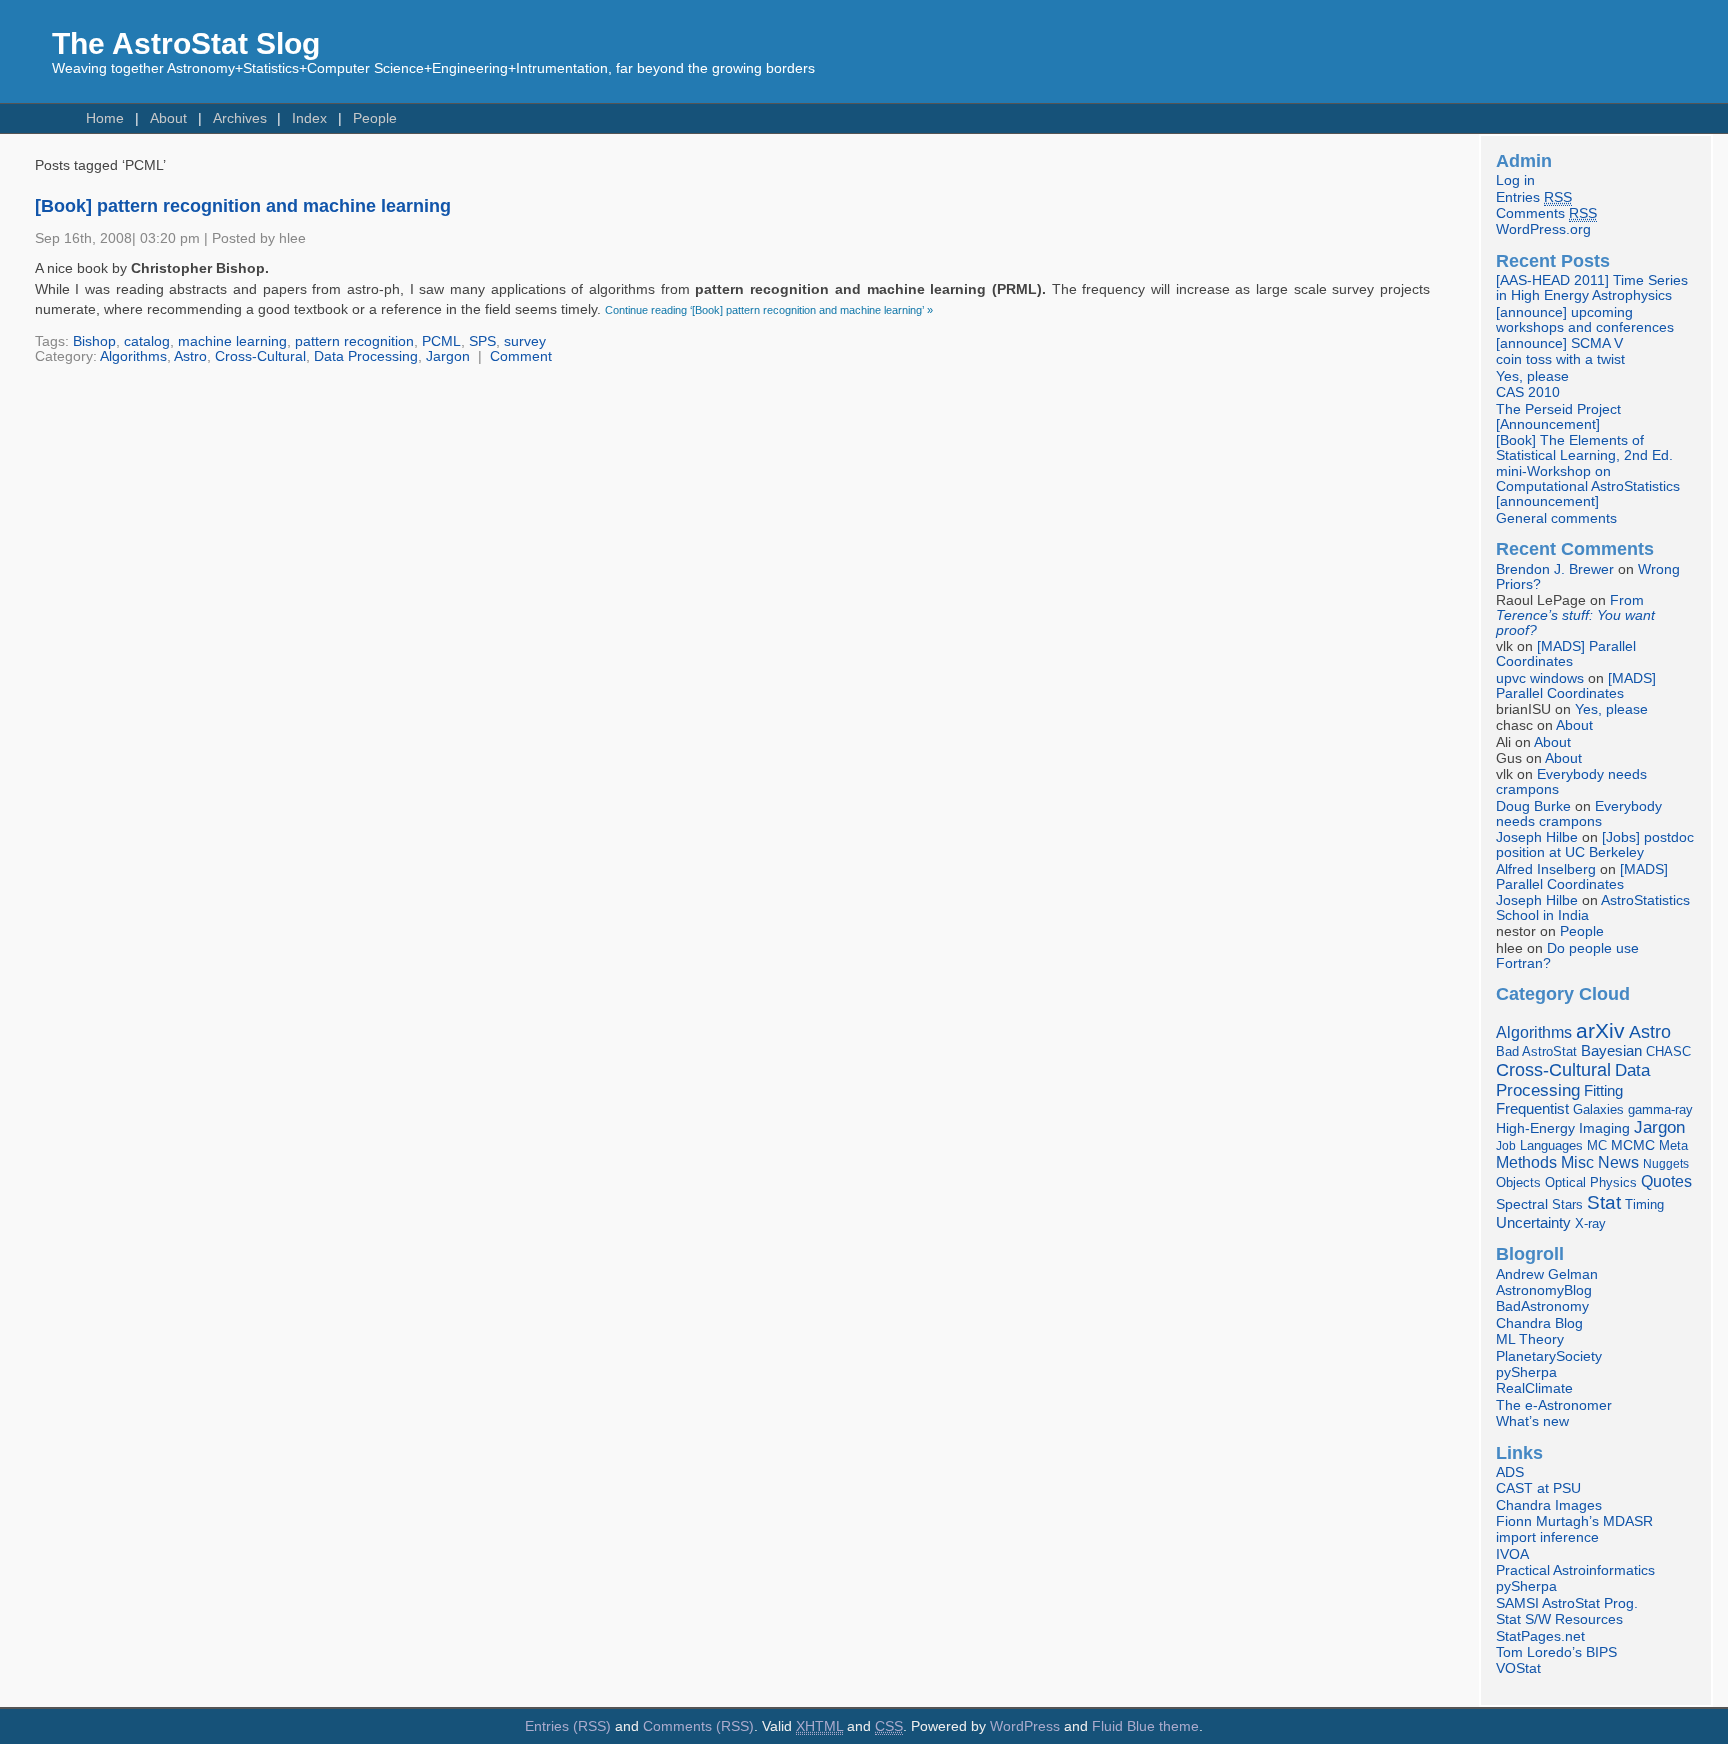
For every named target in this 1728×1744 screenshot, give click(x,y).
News (1618, 1162)
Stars (1567, 1204)
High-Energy (1535, 1128)
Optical (1565, 1182)
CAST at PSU (1538, 1488)
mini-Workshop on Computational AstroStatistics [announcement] (1588, 486)
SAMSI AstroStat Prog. (1567, 1603)
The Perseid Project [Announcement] (1558, 417)
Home (105, 118)
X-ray (1590, 1223)
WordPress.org (1543, 229)
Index (309, 118)
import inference (1547, 1537)
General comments (1556, 518)
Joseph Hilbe (1537, 837)
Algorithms (133, 356)
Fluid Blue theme (1145, 1726)
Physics (1613, 1182)
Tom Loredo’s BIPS (1556, 1652)
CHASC (1668, 1051)
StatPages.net (1540, 1636)
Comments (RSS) (698, 1726)
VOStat (1518, 1668)
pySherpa (1526, 1372)
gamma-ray (1660, 1109)
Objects (1518, 1182)
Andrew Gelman (1547, 1274)
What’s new (1532, 1421)
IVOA (1512, 1554)
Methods (1526, 1162)
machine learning (232, 341)
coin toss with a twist (1560, 359)
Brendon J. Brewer (1555, 569)
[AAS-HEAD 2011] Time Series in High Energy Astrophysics (1592, 288)
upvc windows (1540, 678)
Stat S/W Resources (1559, 1619)
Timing (1644, 1204)
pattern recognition (354, 341)
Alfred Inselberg (1546, 869)
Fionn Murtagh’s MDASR (1574, 1521)
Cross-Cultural (260, 356)
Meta (1673, 1146)
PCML (441, 341)
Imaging (1604, 1128)
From (1575, 615)
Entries (1534, 197)
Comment (521, 356)
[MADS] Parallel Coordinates (1566, 654)
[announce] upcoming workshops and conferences (1585, 320)
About (168, 118)
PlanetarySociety (1549, 1356)
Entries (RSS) (568, 1726)
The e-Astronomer (1554, 1405)
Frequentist (1532, 1109)
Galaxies (1598, 1109)
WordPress (1025, 1726)
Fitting (1603, 1091)
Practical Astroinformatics (1575, 1570)
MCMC (1633, 1145)
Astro (190, 356)
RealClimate (1534, 1388)
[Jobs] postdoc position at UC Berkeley (1595, 845)
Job (1506, 1146)
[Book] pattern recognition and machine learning (243, 206)
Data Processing (366, 356)
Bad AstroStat (1536, 1051)
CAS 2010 (1528, 392)
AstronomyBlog (1544, 1290)
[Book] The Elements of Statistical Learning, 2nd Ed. (1584, 448)
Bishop (94, 341)
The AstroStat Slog (186, 43)
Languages (1551, 1145)
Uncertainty (1533, 1222)
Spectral (1522, 1204)
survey (525, 341)
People (375, 118)
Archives (240, 118)
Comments (1546, 213)
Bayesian (1611, 1051)
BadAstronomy (1542, 1306)
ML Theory (1530, 1339)
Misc (1577, 1162)
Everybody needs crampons (1579, 814)
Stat (1604, 1202)
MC (1597, 1146)
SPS (482, 341)
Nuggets (1666, 1164)
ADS (1510, 1472)
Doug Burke (1533, 806)
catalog (147, 341)
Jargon (448, 356)
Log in (1515, 180)
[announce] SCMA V (1559, 343)
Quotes (1666, 1181)
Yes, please (1532, 376)
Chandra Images (1549, 1505)
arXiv (1600, 1030)
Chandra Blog (1539, 1323)
